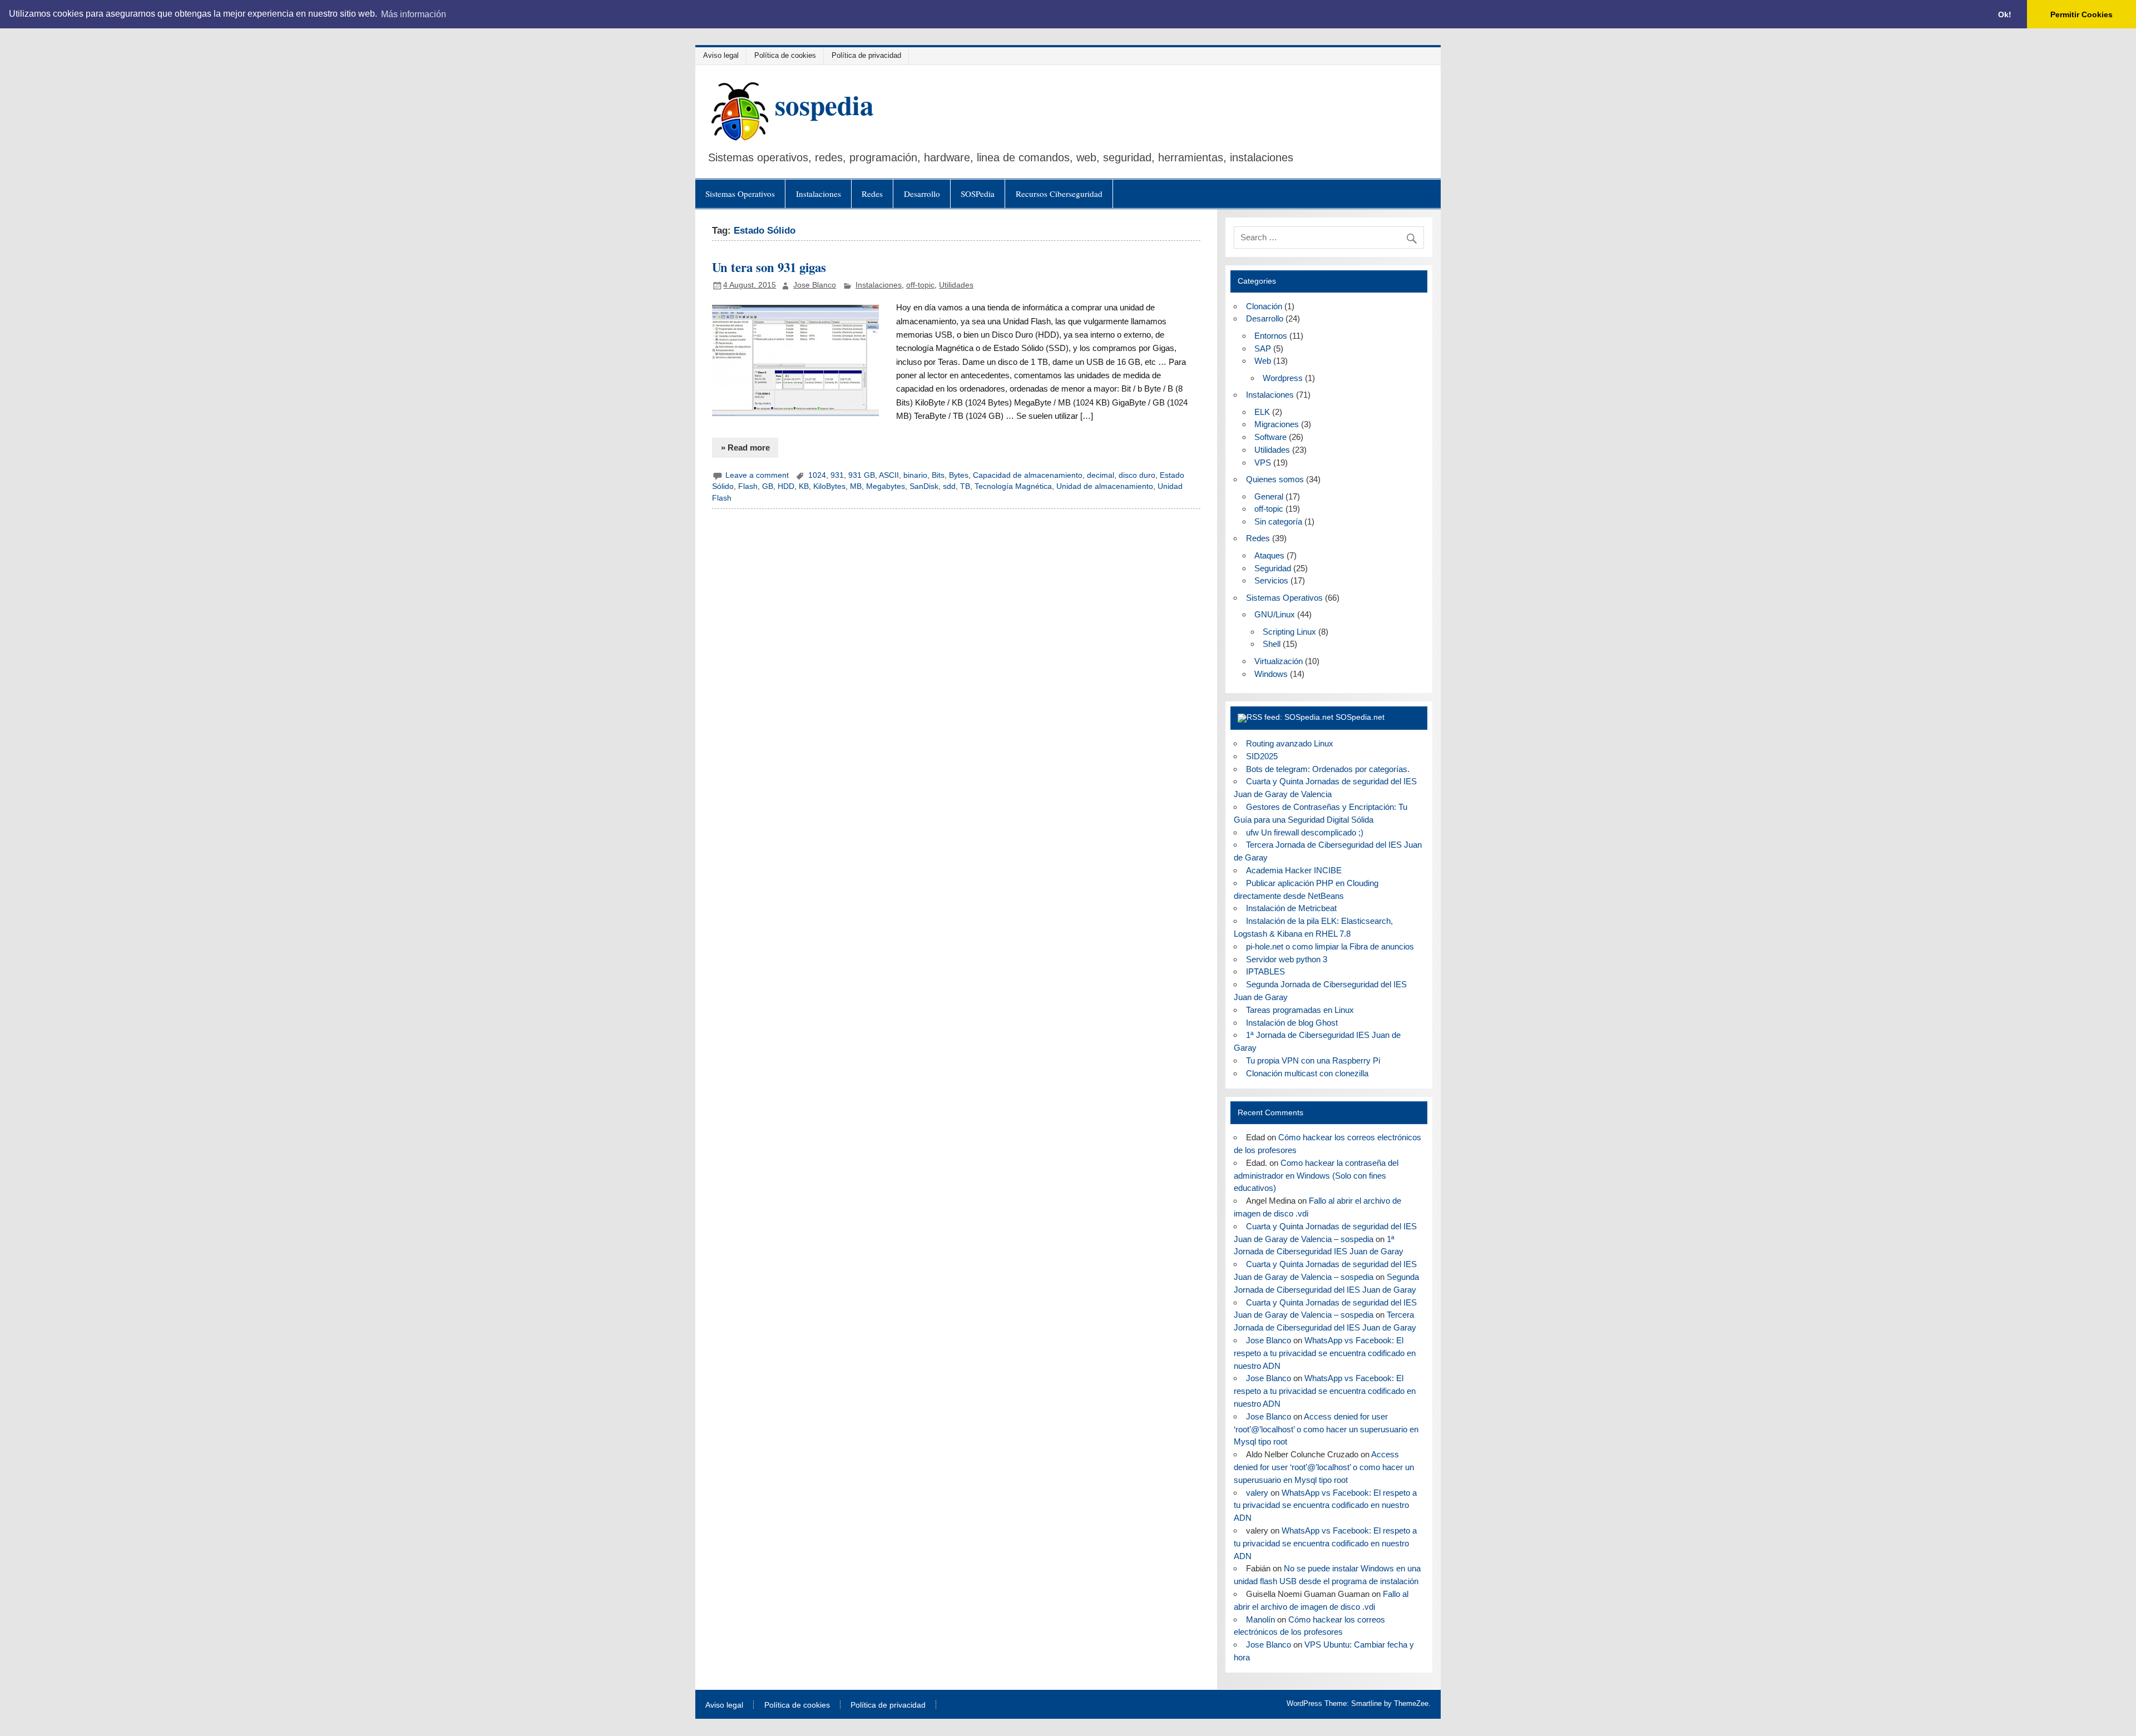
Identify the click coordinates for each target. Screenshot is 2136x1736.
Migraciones (1277, 424)
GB (768, 486)
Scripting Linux (1289, 632)
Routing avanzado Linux (1290, 743)
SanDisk (924, 486)
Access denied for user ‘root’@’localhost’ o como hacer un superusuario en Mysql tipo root (1326, 1429)
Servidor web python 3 (1287, 959)
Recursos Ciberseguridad (1059, 194)
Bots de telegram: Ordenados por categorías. (1328, 769)
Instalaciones (819, 194)
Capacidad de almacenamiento (1028, 475)
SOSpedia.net (1360, 717)
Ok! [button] (2005, 14)
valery (1257, 1493)
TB (965, 486)
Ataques (1269, 555)
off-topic (920, 285)
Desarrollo (922, 194)
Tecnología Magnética (1013, 486)
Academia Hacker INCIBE (1294, 870)
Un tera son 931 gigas (769, 267)
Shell (1272, 644)
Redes (872, 194)
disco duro (1137, 475)
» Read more (745, 447)
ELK (1262, 412)
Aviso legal (721, 55)
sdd (949, 486)
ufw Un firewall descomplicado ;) (1305, 832)
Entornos (1271, 336)
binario (915, 475)
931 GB (862, 475)
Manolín (1260, 1619)
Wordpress (1283, 378)
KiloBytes (829, 486)
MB (856, 486)
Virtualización (1279, 661)
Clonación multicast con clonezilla (1307, 1073)
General (1269, 496)
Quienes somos (1275, 479)
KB (804, 486)
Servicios (1271, 580)
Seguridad (1273, 568)
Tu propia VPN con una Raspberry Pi (1313, 1060)
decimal (1101, 475)
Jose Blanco (815, 285)
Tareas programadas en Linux (1300, 1010)
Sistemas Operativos (740, 194)
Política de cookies (785, 55)
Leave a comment (757, 475)
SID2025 (1262, 756)
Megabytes (886, 486)
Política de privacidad (866, 55)
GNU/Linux (1275, 614)
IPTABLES (1265, 971)
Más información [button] (414, 14)
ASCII (889, 475)
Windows (1271, 674)
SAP (1263, 348)
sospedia (824, 105)
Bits (938, 475)
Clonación (1264, 306)
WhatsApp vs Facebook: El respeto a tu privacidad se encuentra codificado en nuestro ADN (1325, 1353)
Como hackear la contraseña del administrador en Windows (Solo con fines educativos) (1316, 1176)
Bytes (959, 475)
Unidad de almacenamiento (1105, 486)
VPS (1263, 463)
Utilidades (956, 285)
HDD (786, 486)
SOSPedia (978, 194)
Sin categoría (1278, 521)
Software (1270, 437)
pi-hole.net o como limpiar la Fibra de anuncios (1330, 946)
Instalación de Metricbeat (1291, 908)
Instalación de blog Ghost (1292, 1023)
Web (1263, 361)
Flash (748, 486)
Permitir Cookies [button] (2081, 14)
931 (837, 475)
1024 (817, 475)
